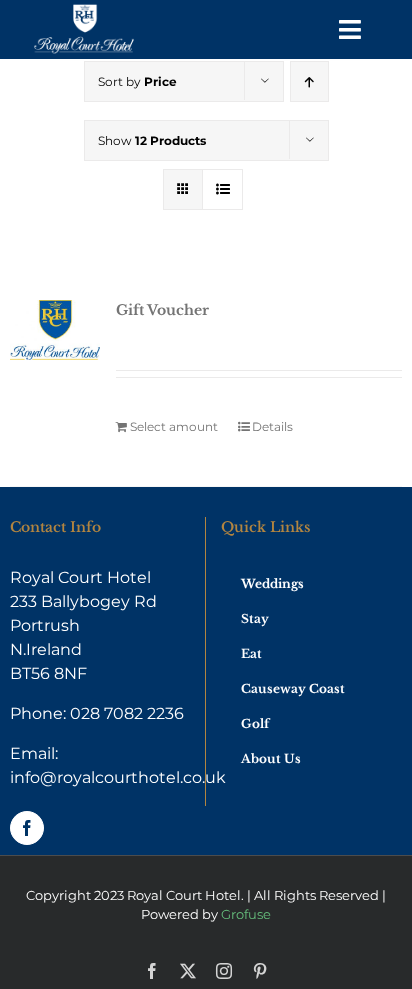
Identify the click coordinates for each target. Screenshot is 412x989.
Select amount (174, 426)
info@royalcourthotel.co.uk (118, 777)
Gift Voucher (162, 310)
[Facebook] (27, 828)
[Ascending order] (309, 81)
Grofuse (246, 914)
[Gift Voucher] (55, 330)
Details (272, 426)
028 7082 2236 (127, 713)
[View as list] (222, 189)
